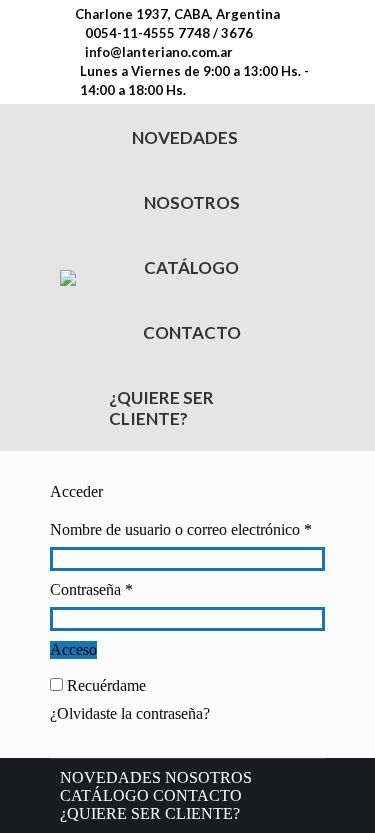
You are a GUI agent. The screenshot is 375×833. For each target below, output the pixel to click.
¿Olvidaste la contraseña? (130, 713)
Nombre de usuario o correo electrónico (187, 529)
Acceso (73, 649)
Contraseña (127, 589)
